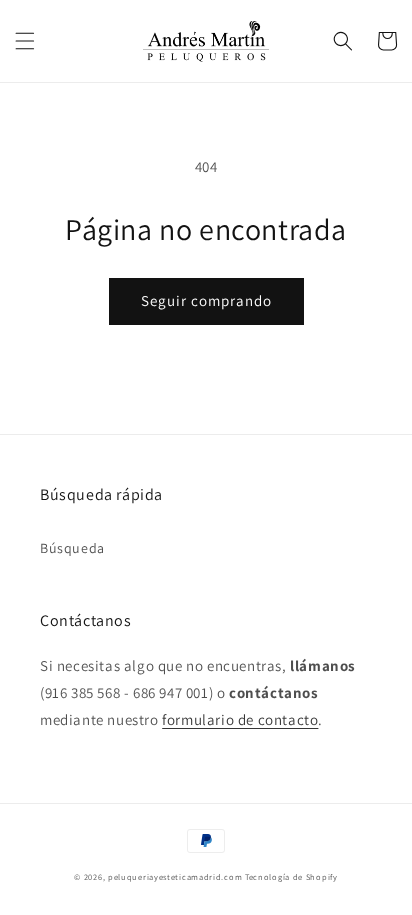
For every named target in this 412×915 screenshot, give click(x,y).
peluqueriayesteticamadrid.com (175, 876)
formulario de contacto (240, 719)
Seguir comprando (206, 300)
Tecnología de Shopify (291, 876)
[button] (25, 41)
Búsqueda (72, 548)
